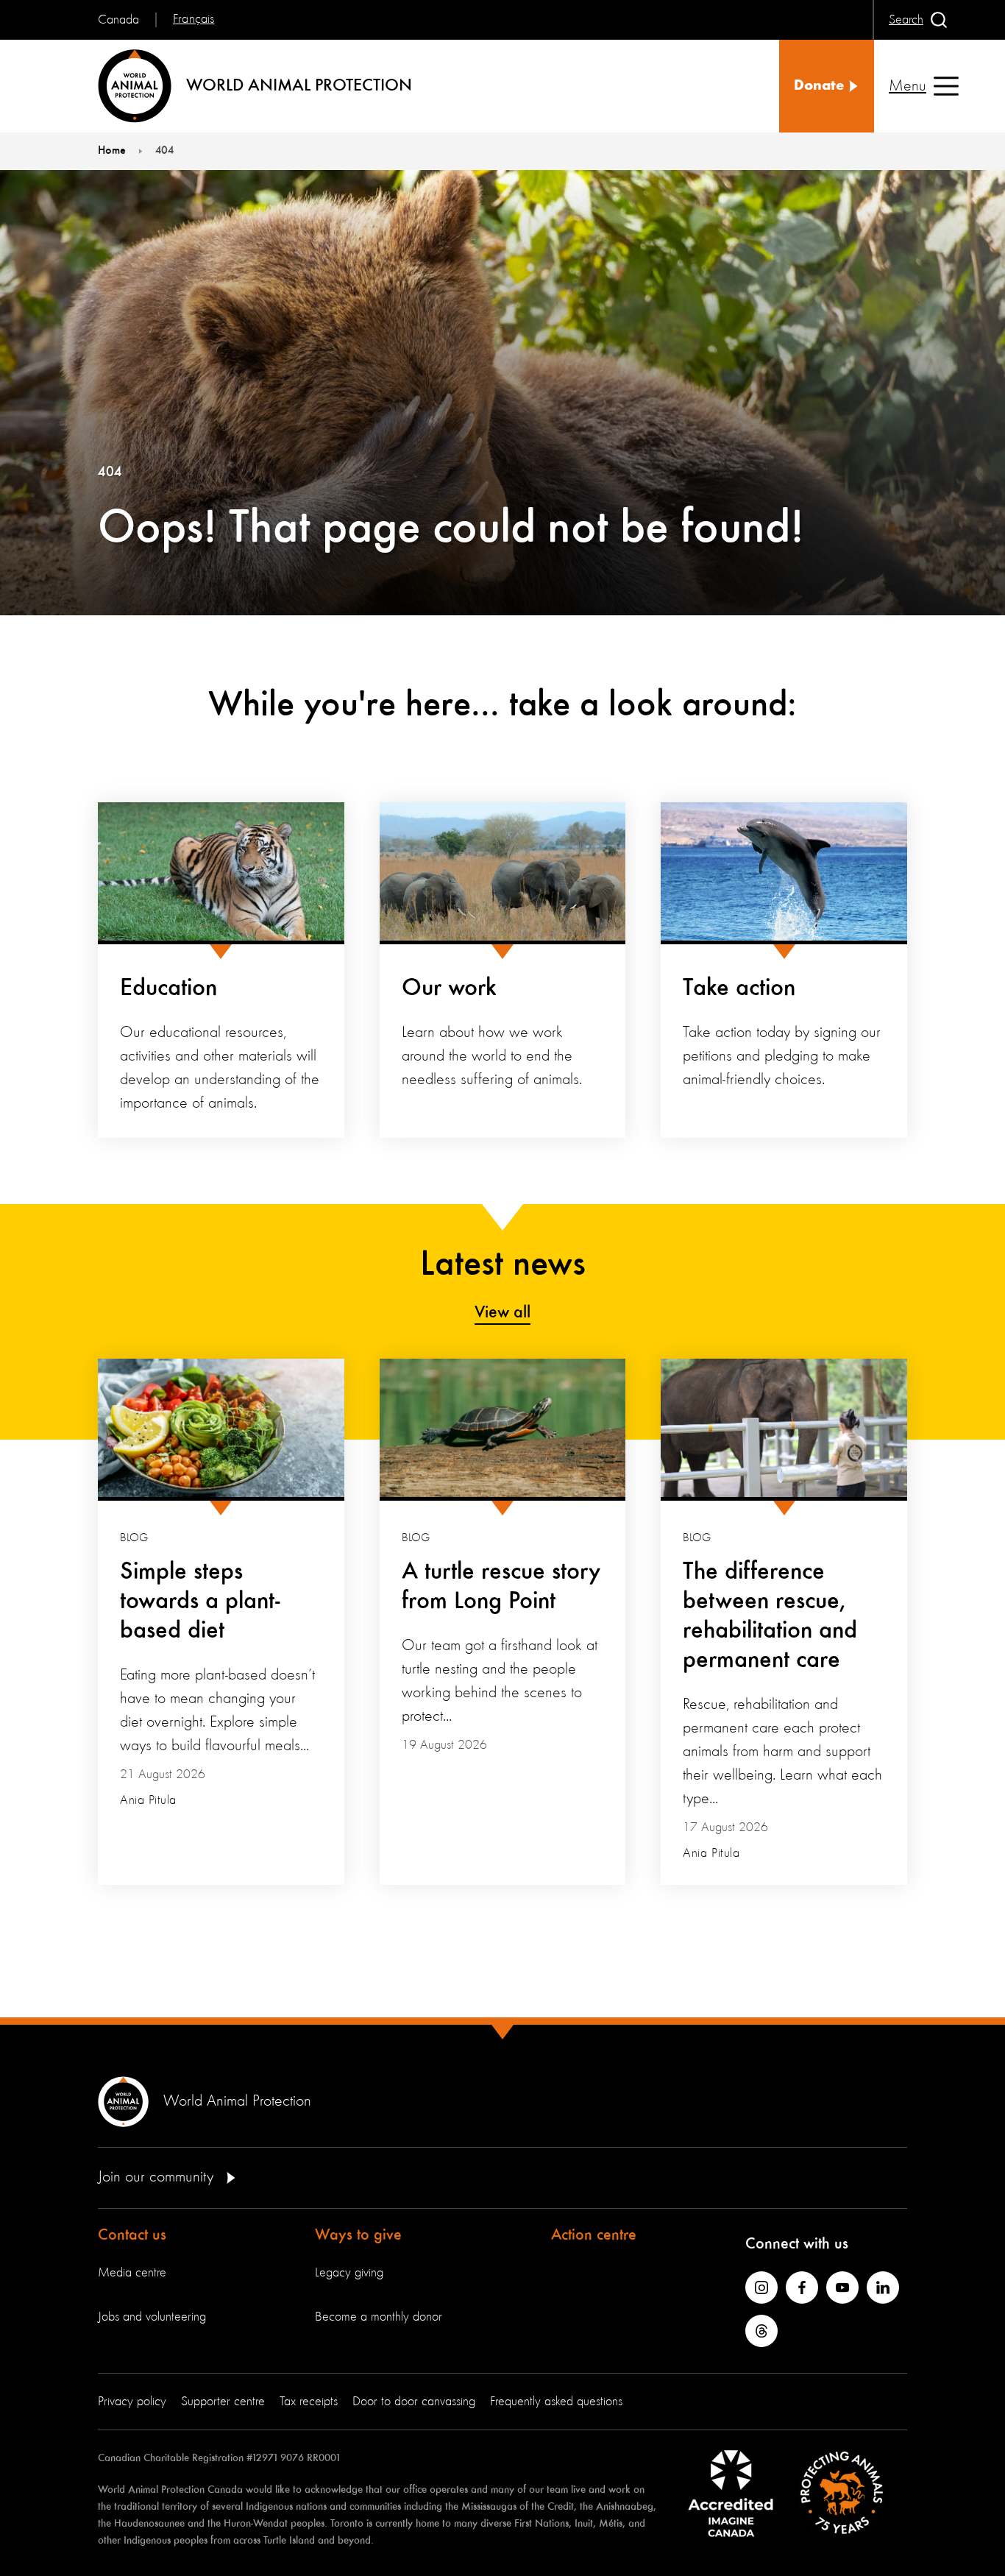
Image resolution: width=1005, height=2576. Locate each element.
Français (193, 19)
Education (168, 988)
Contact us (132, 2235)
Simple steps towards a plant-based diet (200, 1602)
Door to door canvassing (414, 2402)
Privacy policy (132, 2402)
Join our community (158, 2177)
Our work (449, 988)
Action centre (594, 2235)
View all (502, 1313)
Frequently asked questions (556, 2402)
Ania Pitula (148, 1800)
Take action (739, 988)
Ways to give (358, 2235)
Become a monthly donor (379, 2317)
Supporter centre (223, 2402)
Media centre (132, 2273)
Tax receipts (309, 2402)
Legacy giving (349, 2273)
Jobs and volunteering (152, 2317)
